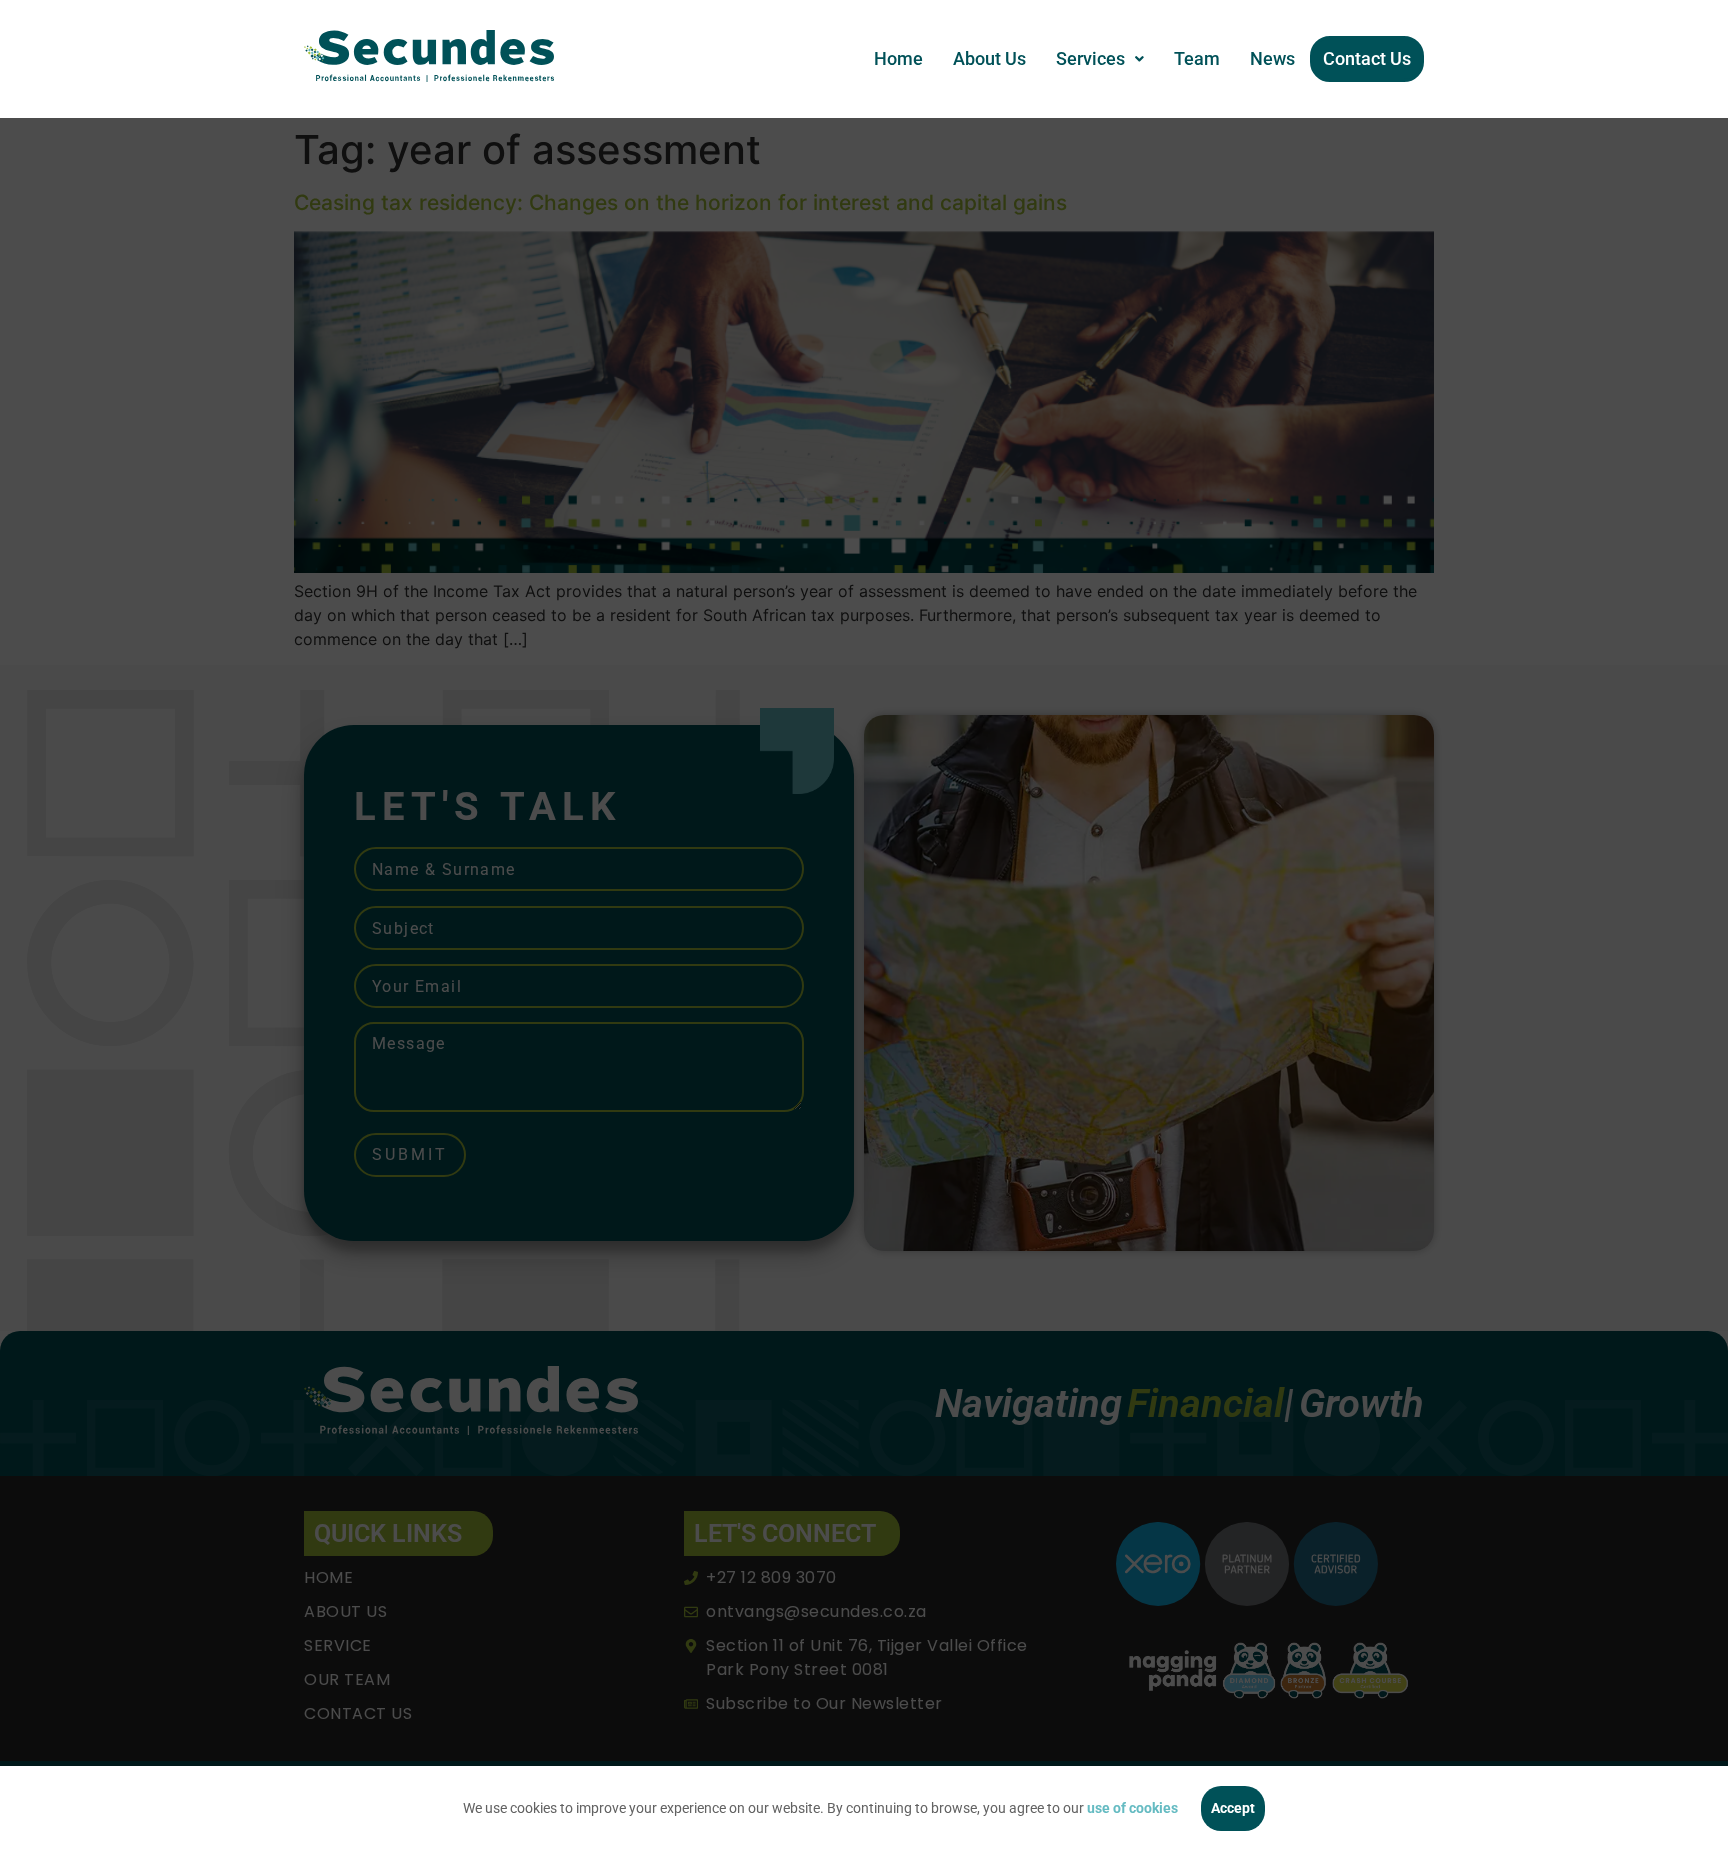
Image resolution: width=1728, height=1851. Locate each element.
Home (898, 58)
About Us (989, 58)
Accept (1233, 1808)
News (1272, 58)
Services (1090, 58)
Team (1197, 58)
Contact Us (1367, 58)
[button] (1100, 59)
